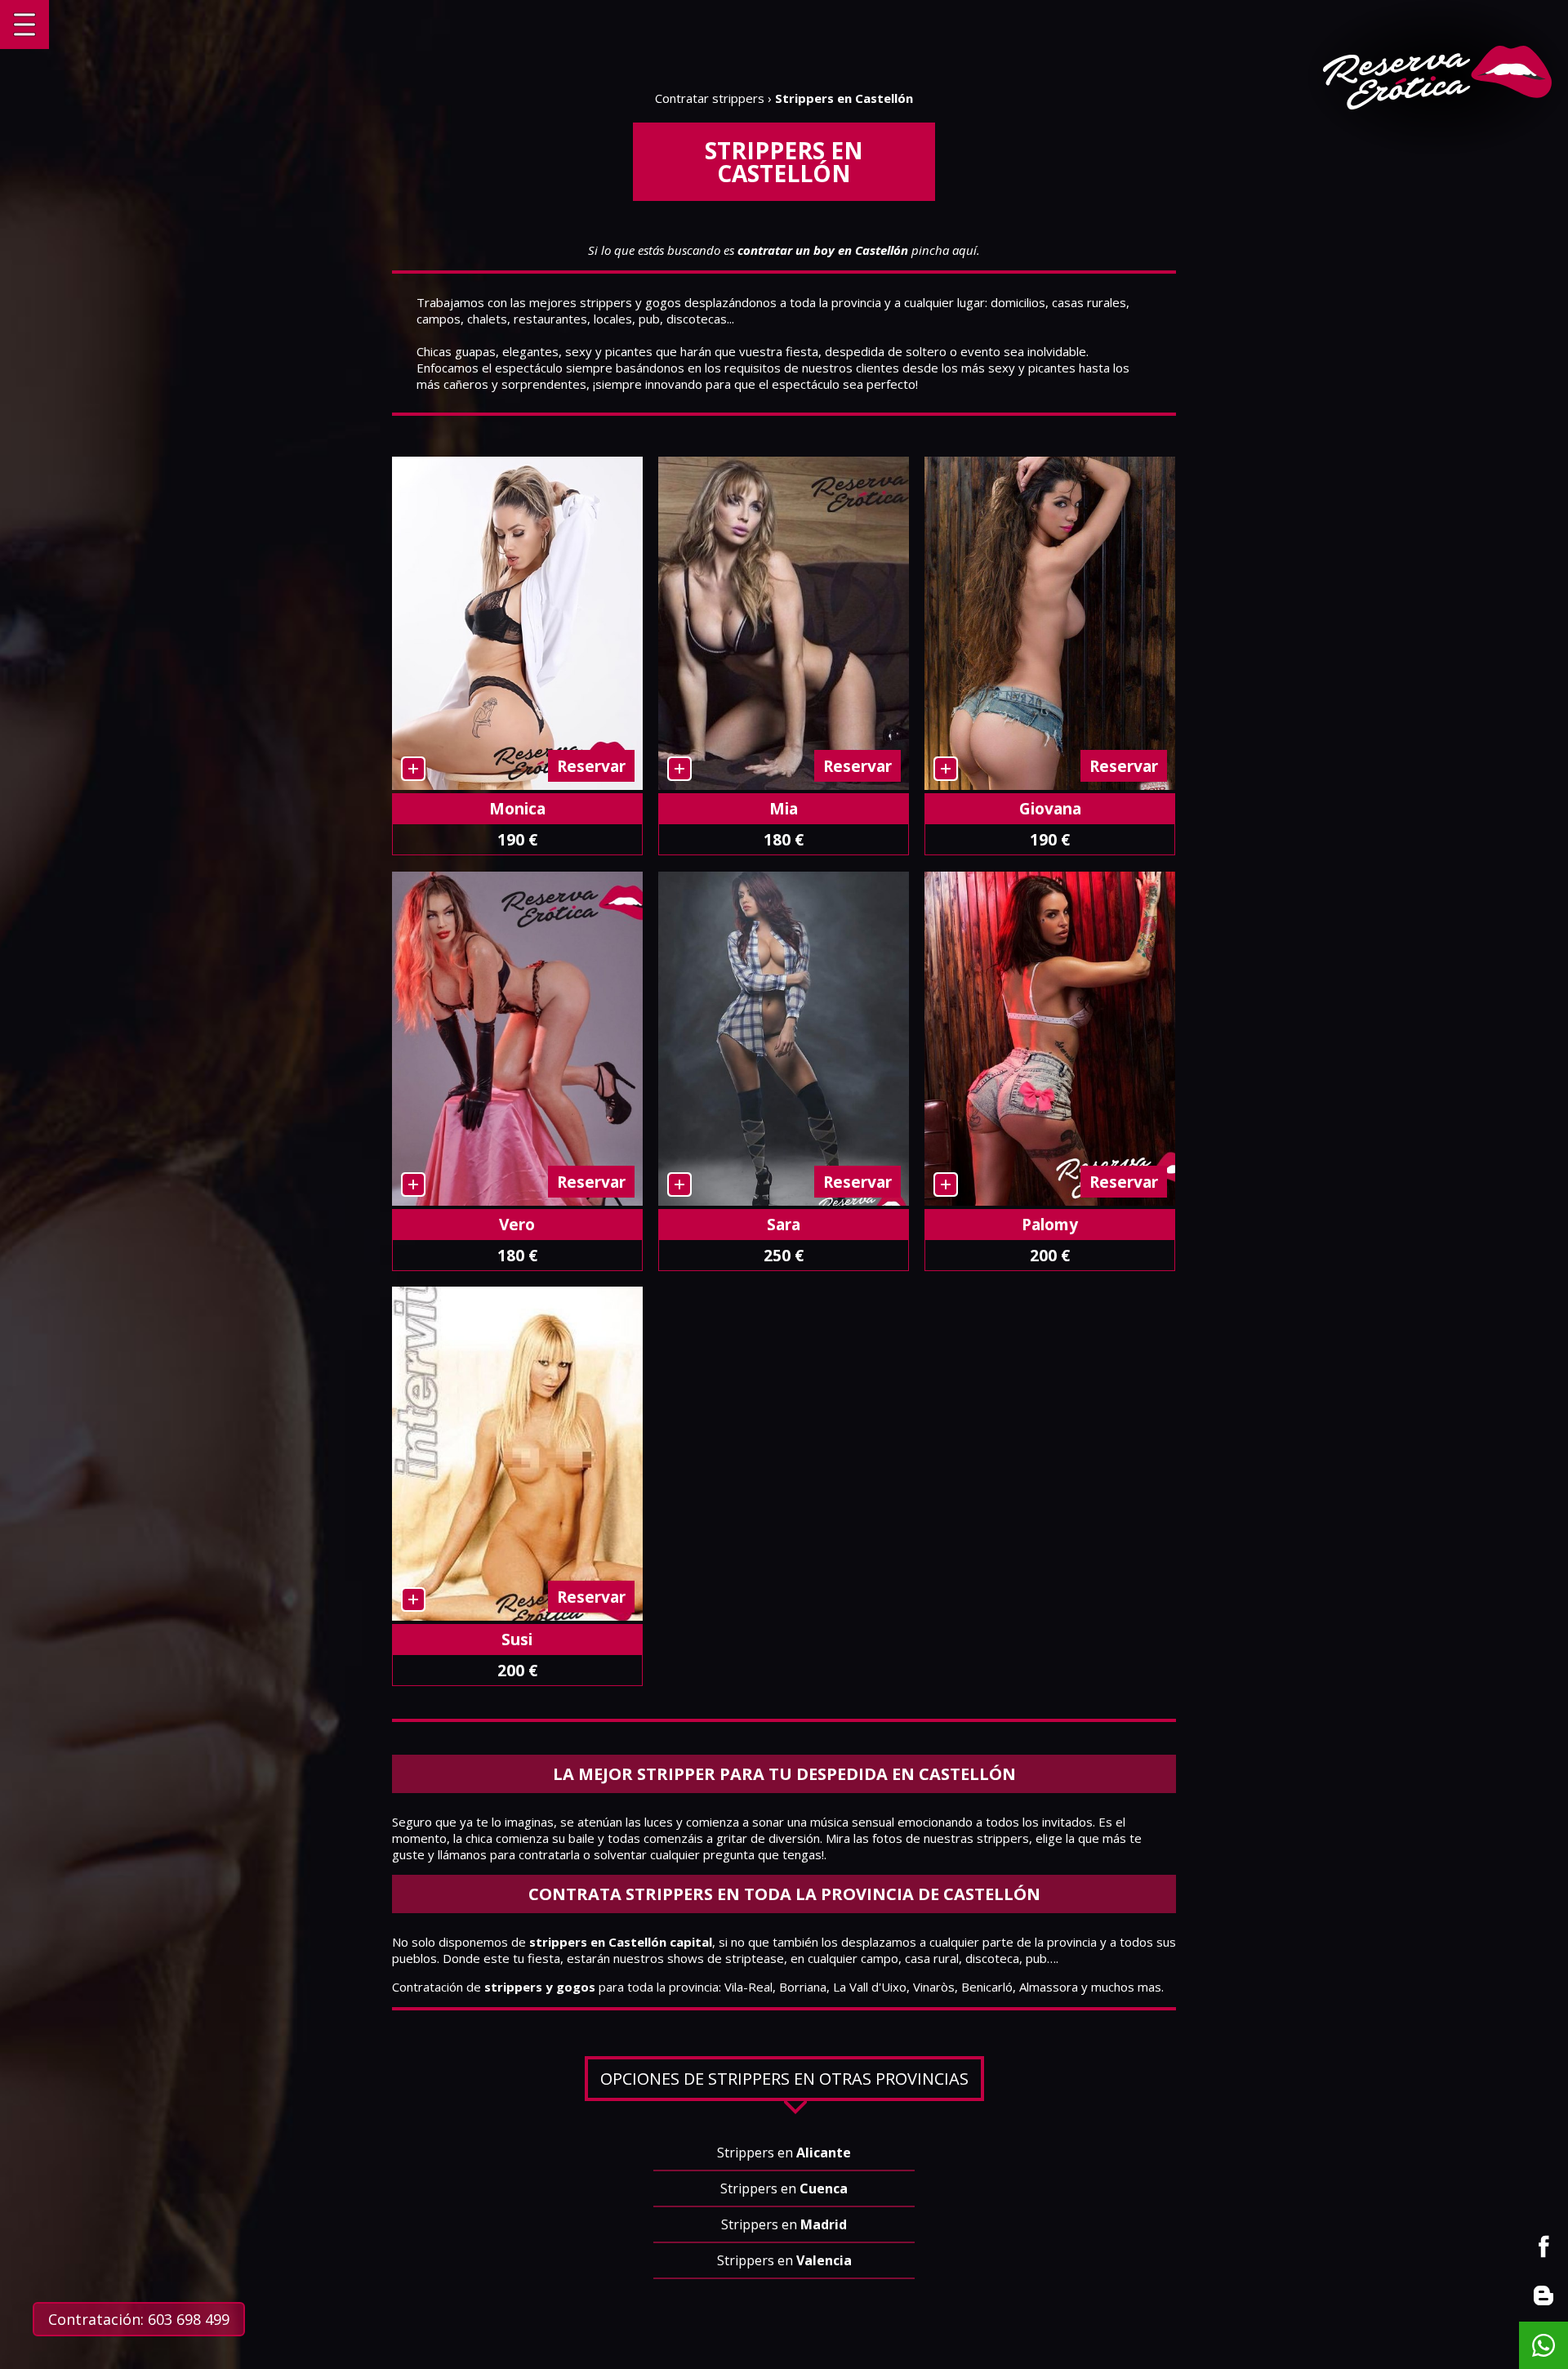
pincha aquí (857, 250)
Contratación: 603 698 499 (139, 2319)
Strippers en (784, 2153)
